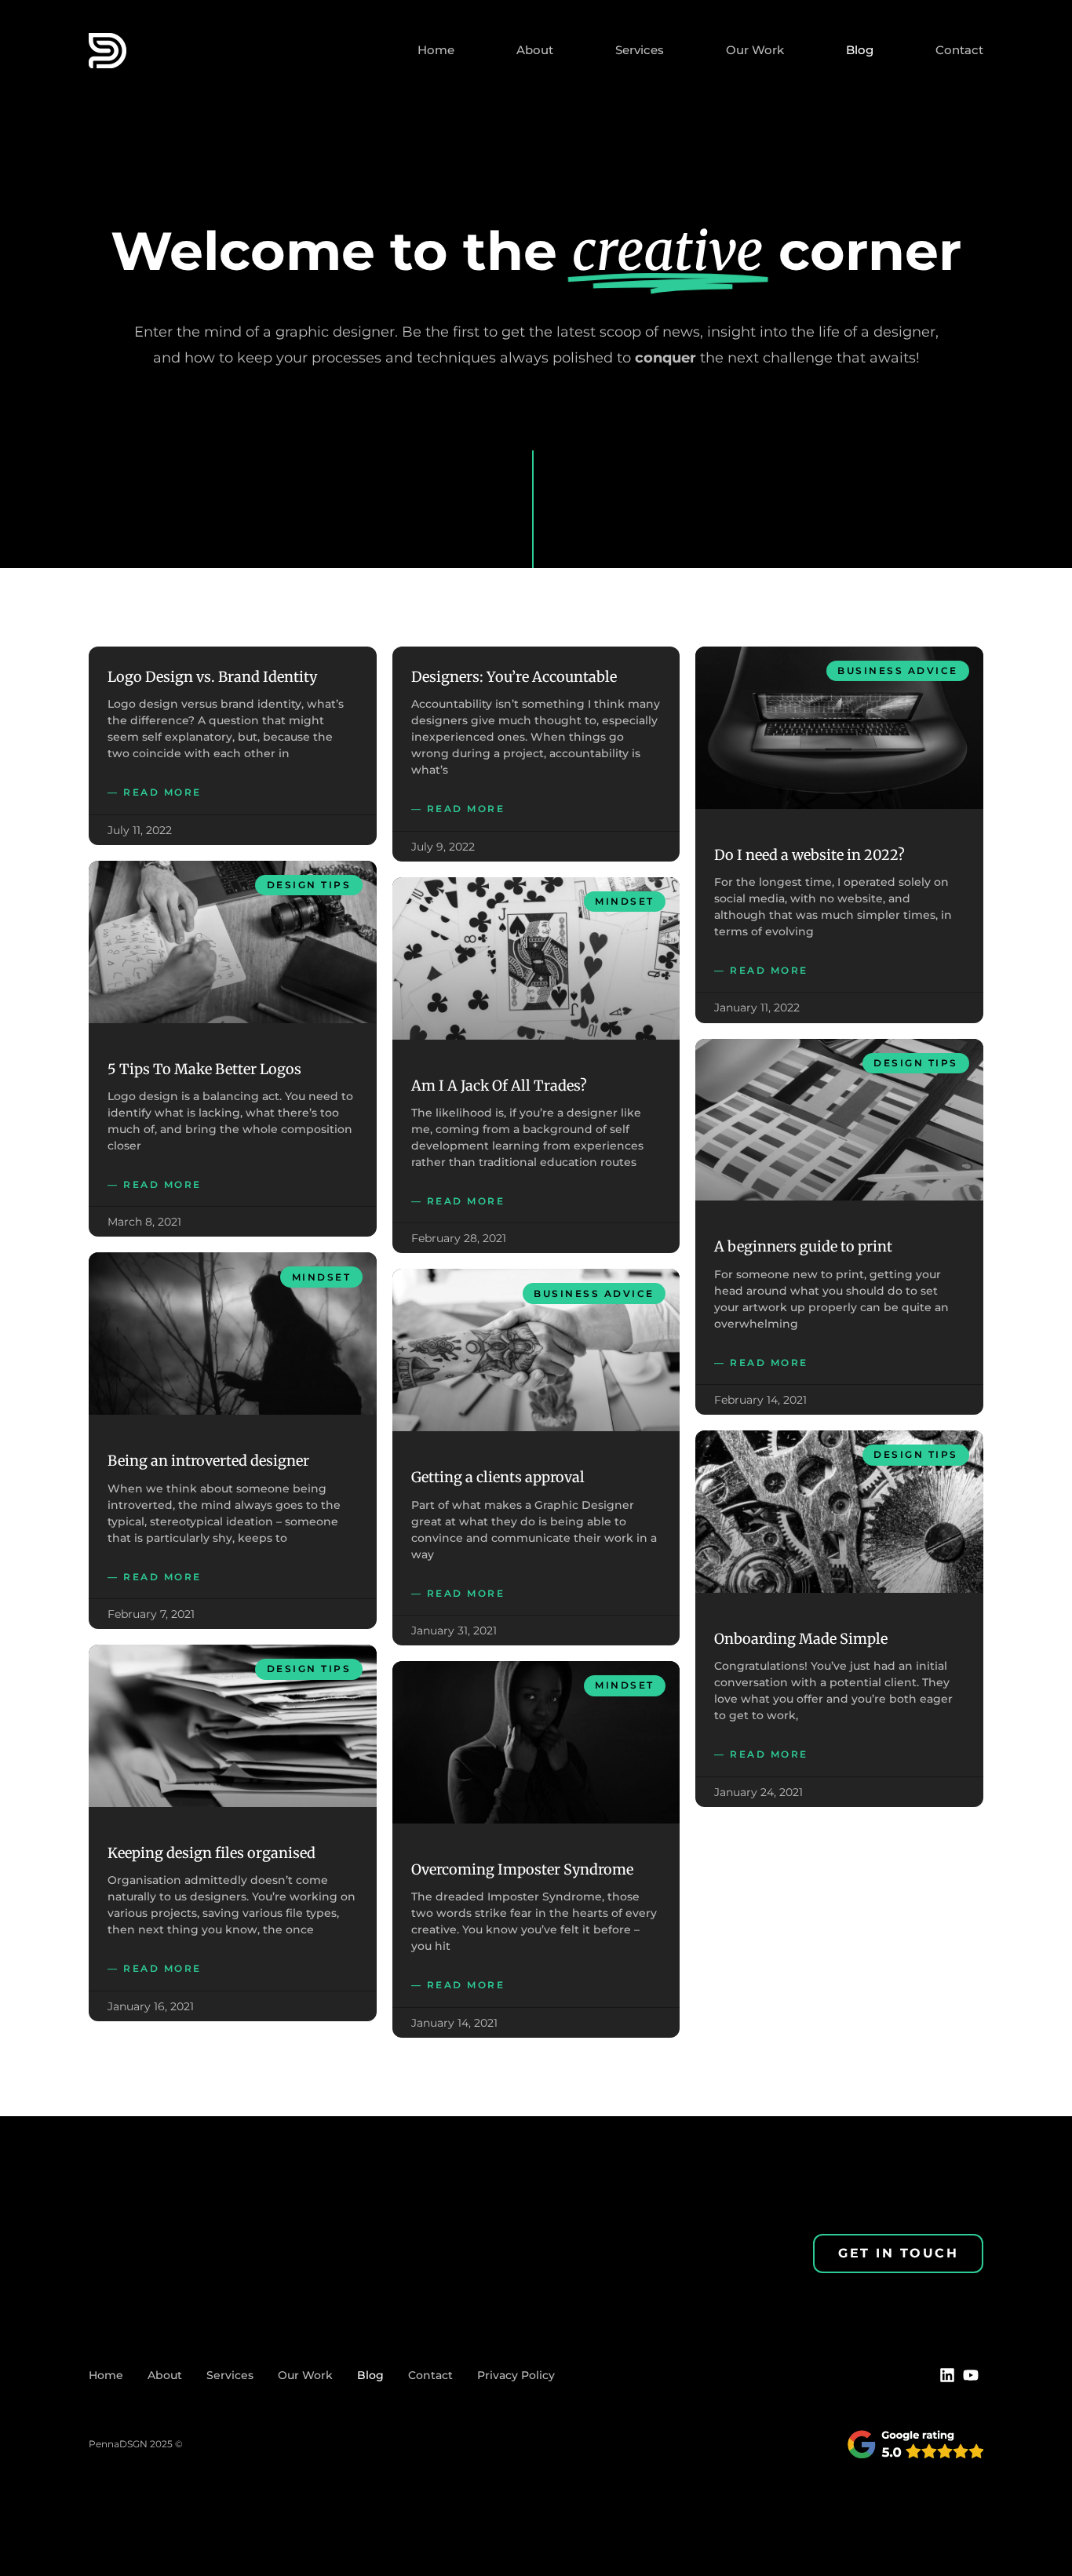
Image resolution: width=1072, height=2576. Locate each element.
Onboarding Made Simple (801, 1639)
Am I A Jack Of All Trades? (499, 1086)
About (535, 50)
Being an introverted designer (208, 1461)
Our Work (755, 50)
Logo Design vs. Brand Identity (212, 677)
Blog (860, 50)
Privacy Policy (516, 2375)
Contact (959, 50)
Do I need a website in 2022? (809, 855)
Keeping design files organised (211, 1853)
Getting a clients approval (498, 1477)
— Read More (155, 792)
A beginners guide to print (803, 1246)
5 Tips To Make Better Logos (204, 1069)
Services (640, 50)
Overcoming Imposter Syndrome (522, 1869)
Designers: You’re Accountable (514, 677)
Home (436, 50)
